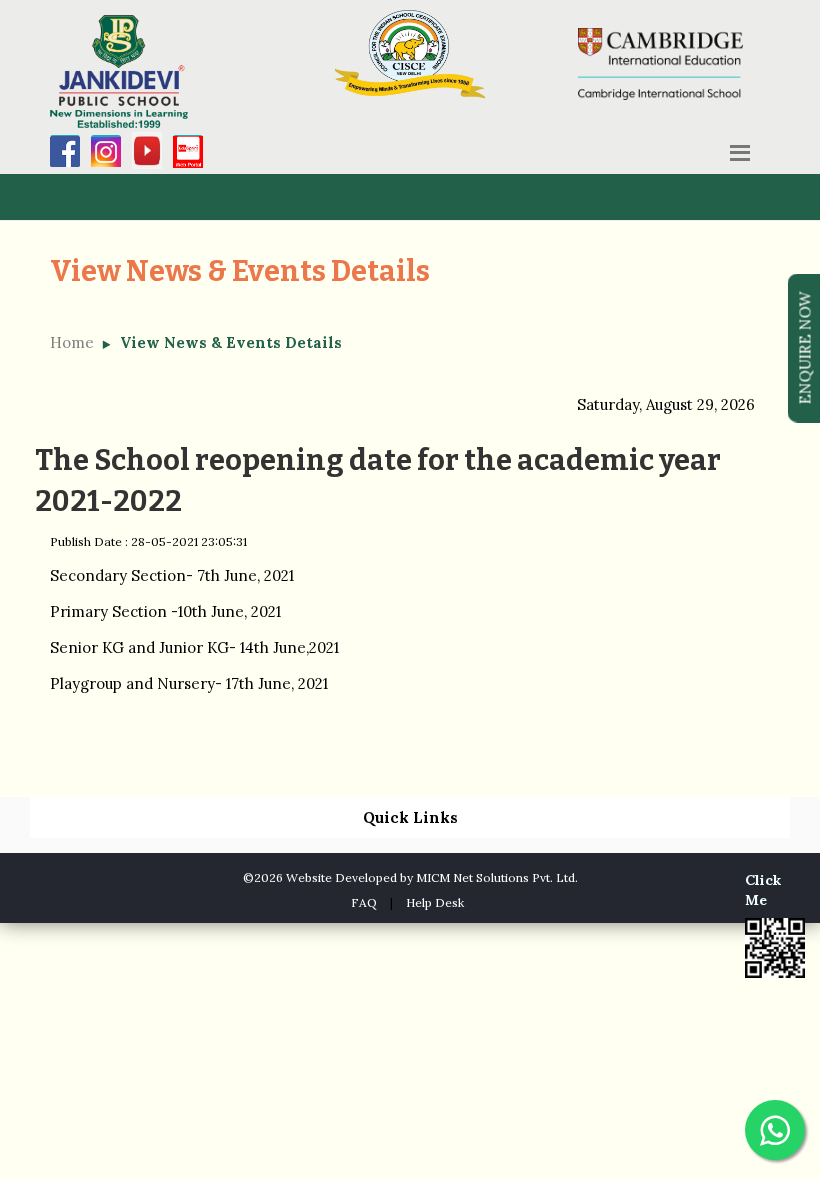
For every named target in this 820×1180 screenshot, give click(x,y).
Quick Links (410, 817)
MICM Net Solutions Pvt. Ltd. (497, 877)
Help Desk (435, 902)
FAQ (364, 902)
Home (72, 342)
